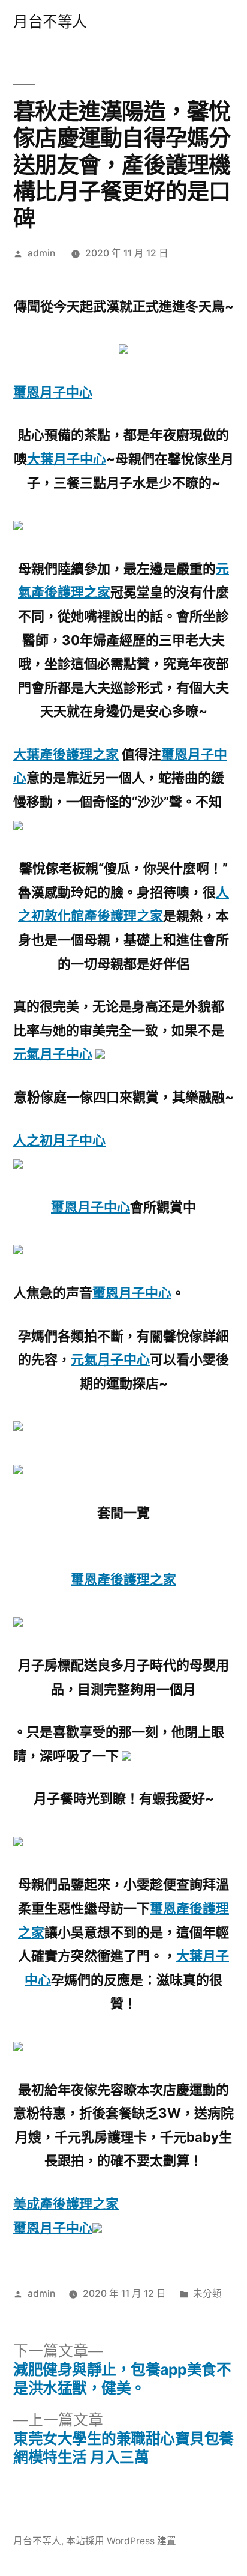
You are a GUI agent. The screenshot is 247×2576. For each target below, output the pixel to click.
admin (41, 253)
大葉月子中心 (67, 459)
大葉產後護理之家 (66, 754)
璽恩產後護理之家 (123, 1579)
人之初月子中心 (59, 1140)
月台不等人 (50, 22)
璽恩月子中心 (53, 392)
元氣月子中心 (53, 1054)
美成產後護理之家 (66, 2204)
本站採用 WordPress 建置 (121, 2541)
